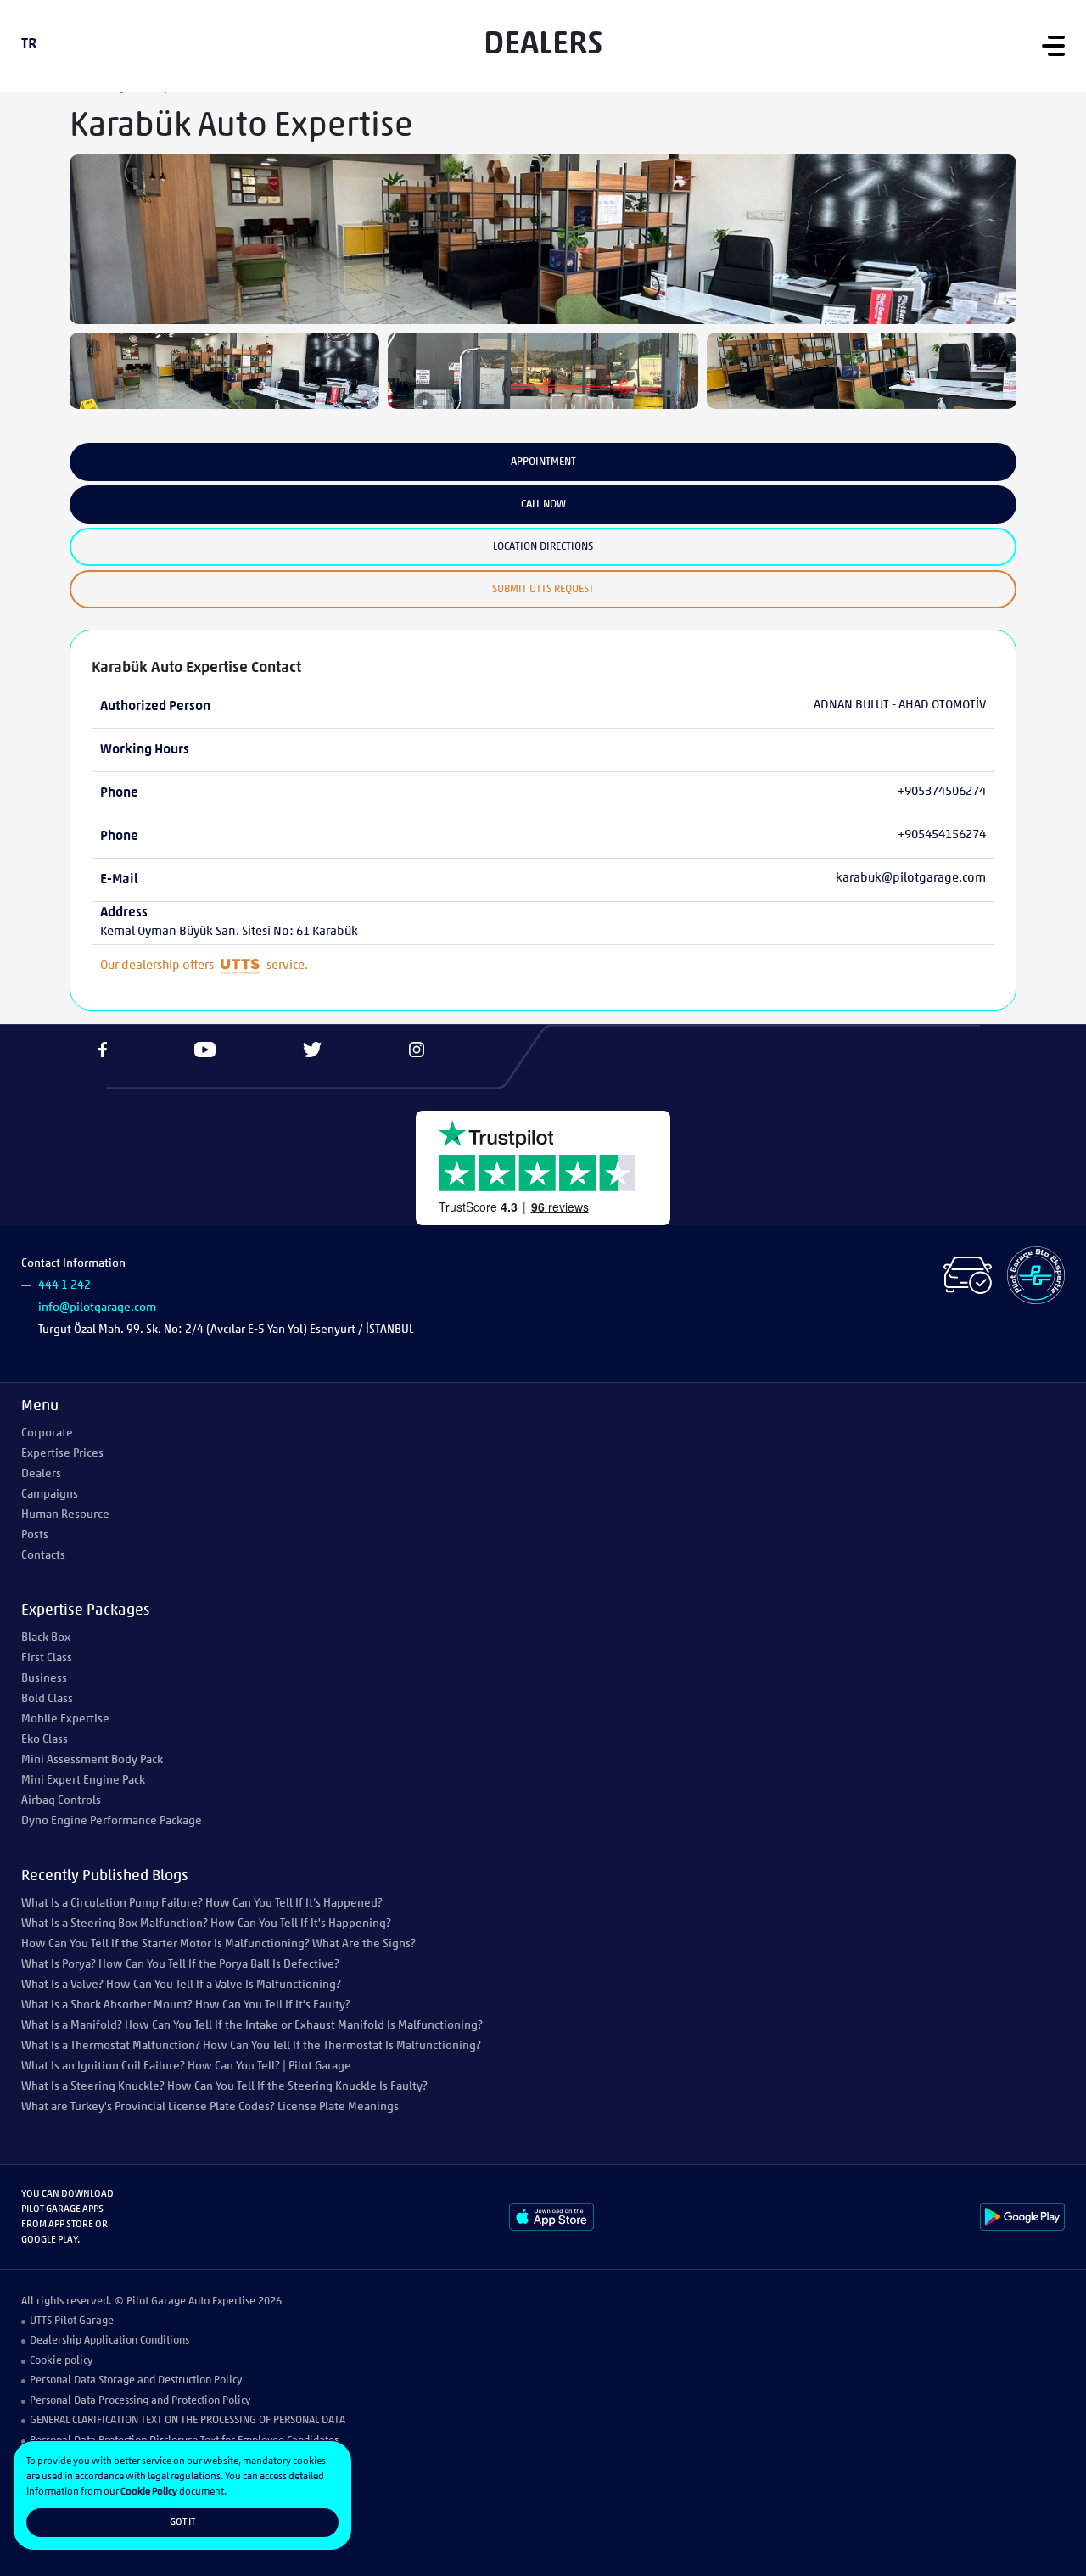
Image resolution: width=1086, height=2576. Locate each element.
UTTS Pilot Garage (72, 2321)
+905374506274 (942, 792)
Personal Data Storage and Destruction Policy (136, 2380)
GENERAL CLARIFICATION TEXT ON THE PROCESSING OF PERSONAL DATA (188, 2420)
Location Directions (543, 547)
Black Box (46, 1638)
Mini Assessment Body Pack (92, 1760)
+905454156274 (942, 835)
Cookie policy (61, 2361)
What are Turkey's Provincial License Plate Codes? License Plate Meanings (210, 2107)
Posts (35, 1535)
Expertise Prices (62, 1454)
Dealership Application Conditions (109, 2341)
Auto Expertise (222, 2302)
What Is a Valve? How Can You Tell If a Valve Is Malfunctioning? (181, 1985)
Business (44, 1679)
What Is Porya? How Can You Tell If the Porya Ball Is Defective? (180, 1965)
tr (29, 45)
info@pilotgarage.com (97, 1308)
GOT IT (182, 2523)
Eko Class (45, 1740)
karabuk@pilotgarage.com (911, 879)
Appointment (543, 462)
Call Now (543, 504)
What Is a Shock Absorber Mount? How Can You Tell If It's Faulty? (186, 2005)
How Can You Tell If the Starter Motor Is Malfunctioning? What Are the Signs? (218, 1944)
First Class (47, 1658)
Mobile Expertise (65, 1719)
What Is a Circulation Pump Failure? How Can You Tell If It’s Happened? (202, 1904)
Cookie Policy (149, 2492)
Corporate (47, 1434)
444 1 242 (64, 1286)
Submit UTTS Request (543, 589)
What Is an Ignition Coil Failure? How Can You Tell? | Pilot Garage (186, 2066)
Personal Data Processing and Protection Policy (140, 2401)
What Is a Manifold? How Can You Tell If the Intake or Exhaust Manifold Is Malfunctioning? (252, 2026)
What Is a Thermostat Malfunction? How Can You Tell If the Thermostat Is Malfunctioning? (251, 2046)
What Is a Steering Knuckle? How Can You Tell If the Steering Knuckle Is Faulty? (224, 2087)
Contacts (43, 1556)
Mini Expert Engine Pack (83, 1781)
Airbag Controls (61, 1801)
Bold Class (47, 1699)
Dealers (41, 1474)
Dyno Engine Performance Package (112, 1821)
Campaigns (50, 1495)
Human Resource (65, 1515)
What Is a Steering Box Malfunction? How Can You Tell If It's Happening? (206, 1924)
